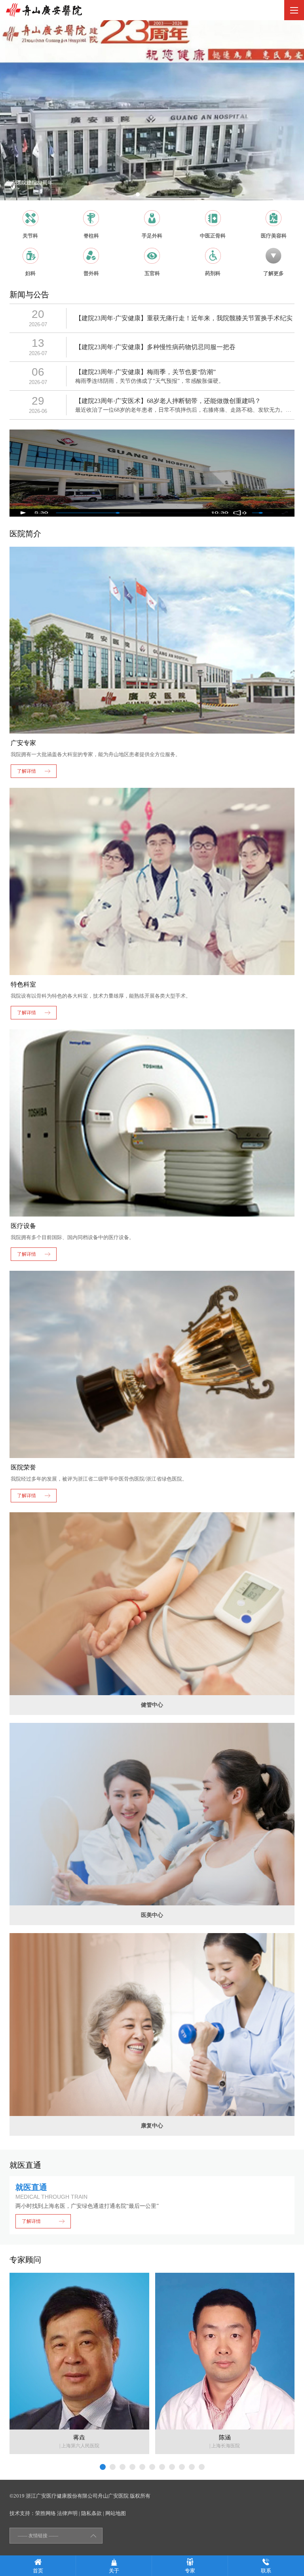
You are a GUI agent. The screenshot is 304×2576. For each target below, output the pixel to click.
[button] (138, 194)
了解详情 (31, 2221)
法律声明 (67, 2513)
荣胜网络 (46, 2513)
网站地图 (116, 2513)
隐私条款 (91, 2513)
